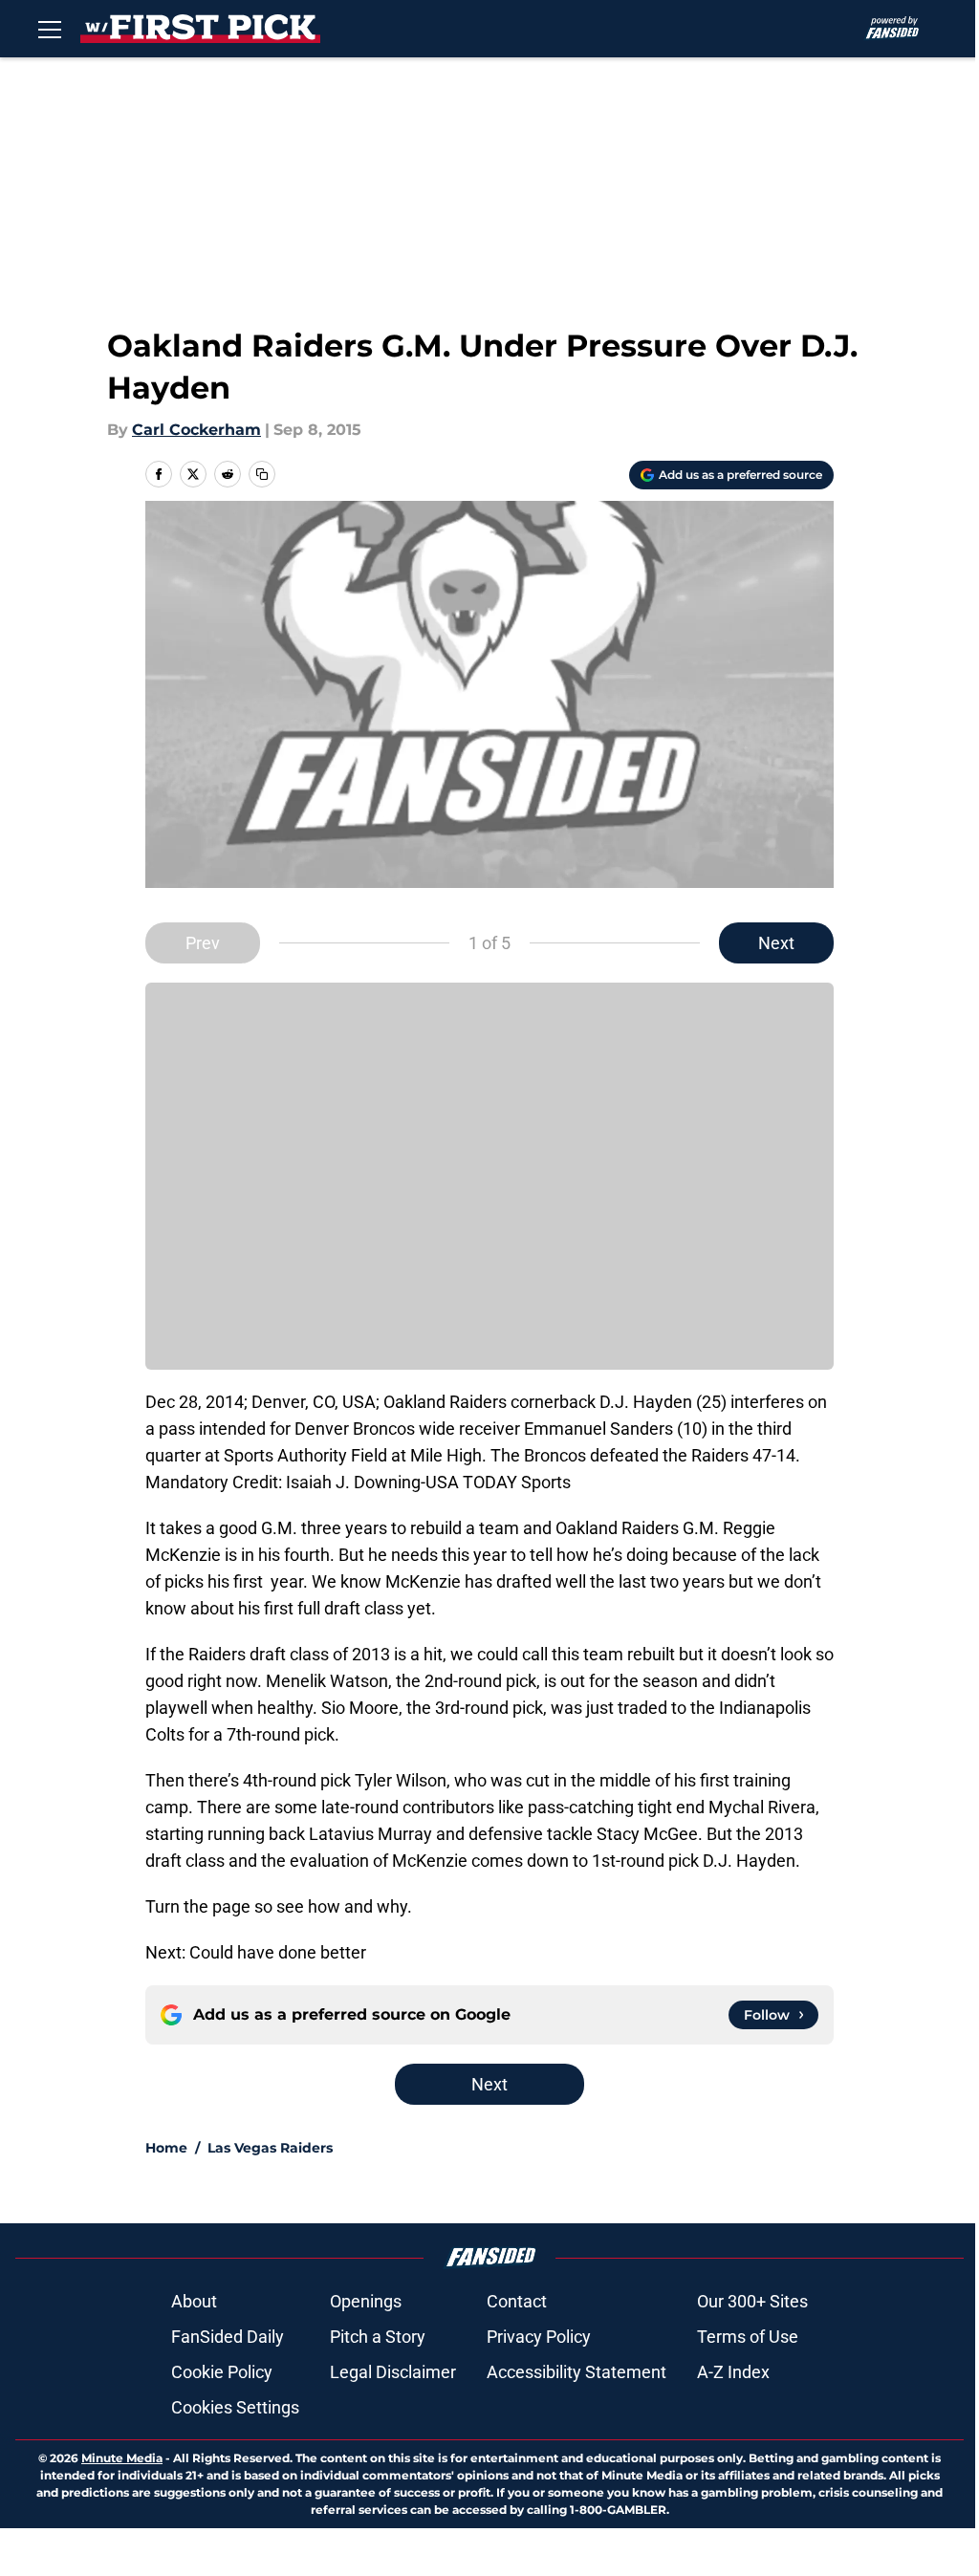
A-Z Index (733, 2372)
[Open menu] (50, 29)
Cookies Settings (235, 2407)
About (194, 2301)
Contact (517, 2301)
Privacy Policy (539, 2337)
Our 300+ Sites (752, 2301)
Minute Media (122, 2458)
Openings (366, 2301)
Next (776, 943)
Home (166, 2148)
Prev (203, 943)
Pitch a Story (378, 2337)
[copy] (262, 474)
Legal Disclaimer (393, 2372)
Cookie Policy (222, 2372)
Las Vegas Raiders (270, 2148)
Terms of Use (748, 2337)
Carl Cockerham (196, 430)
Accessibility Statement (577, 2372)
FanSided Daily (228, 2337)
